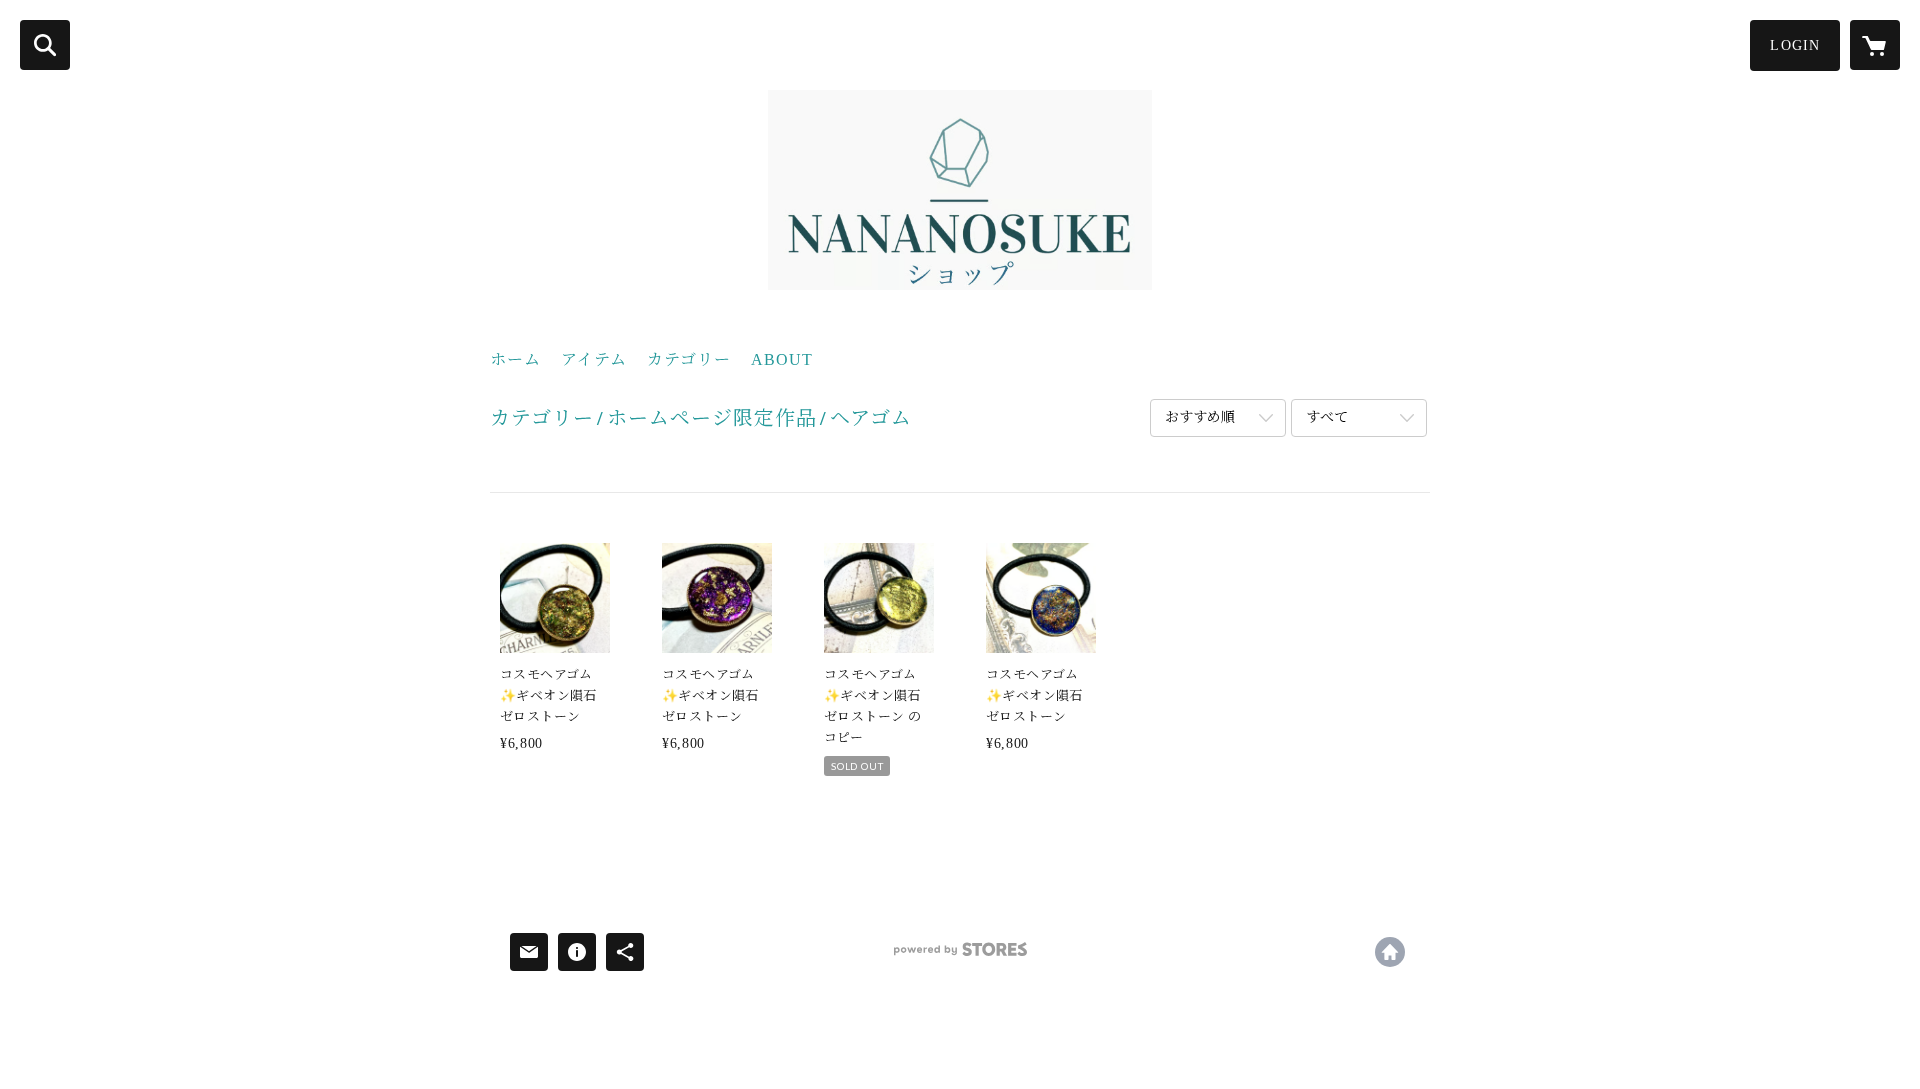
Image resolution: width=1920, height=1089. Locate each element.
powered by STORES (960, 956)
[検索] (45, 45)
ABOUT (782, 359)
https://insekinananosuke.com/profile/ (1390, 952)
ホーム (515, 359)
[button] (1795, 45)
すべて (1327, 417)
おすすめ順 (1200, 417)
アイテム (594, 359)
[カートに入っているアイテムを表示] (1875, 45)
